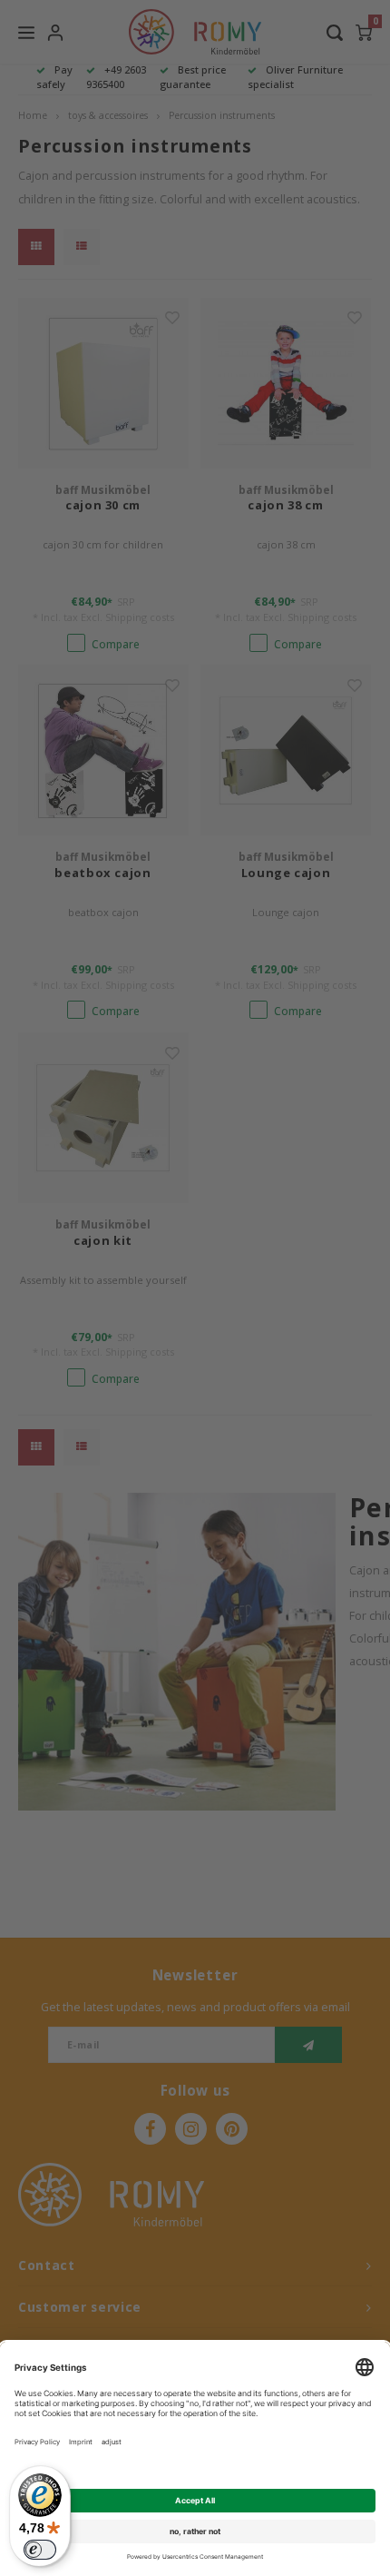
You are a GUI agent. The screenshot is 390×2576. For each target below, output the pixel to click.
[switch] (40, 2550)
